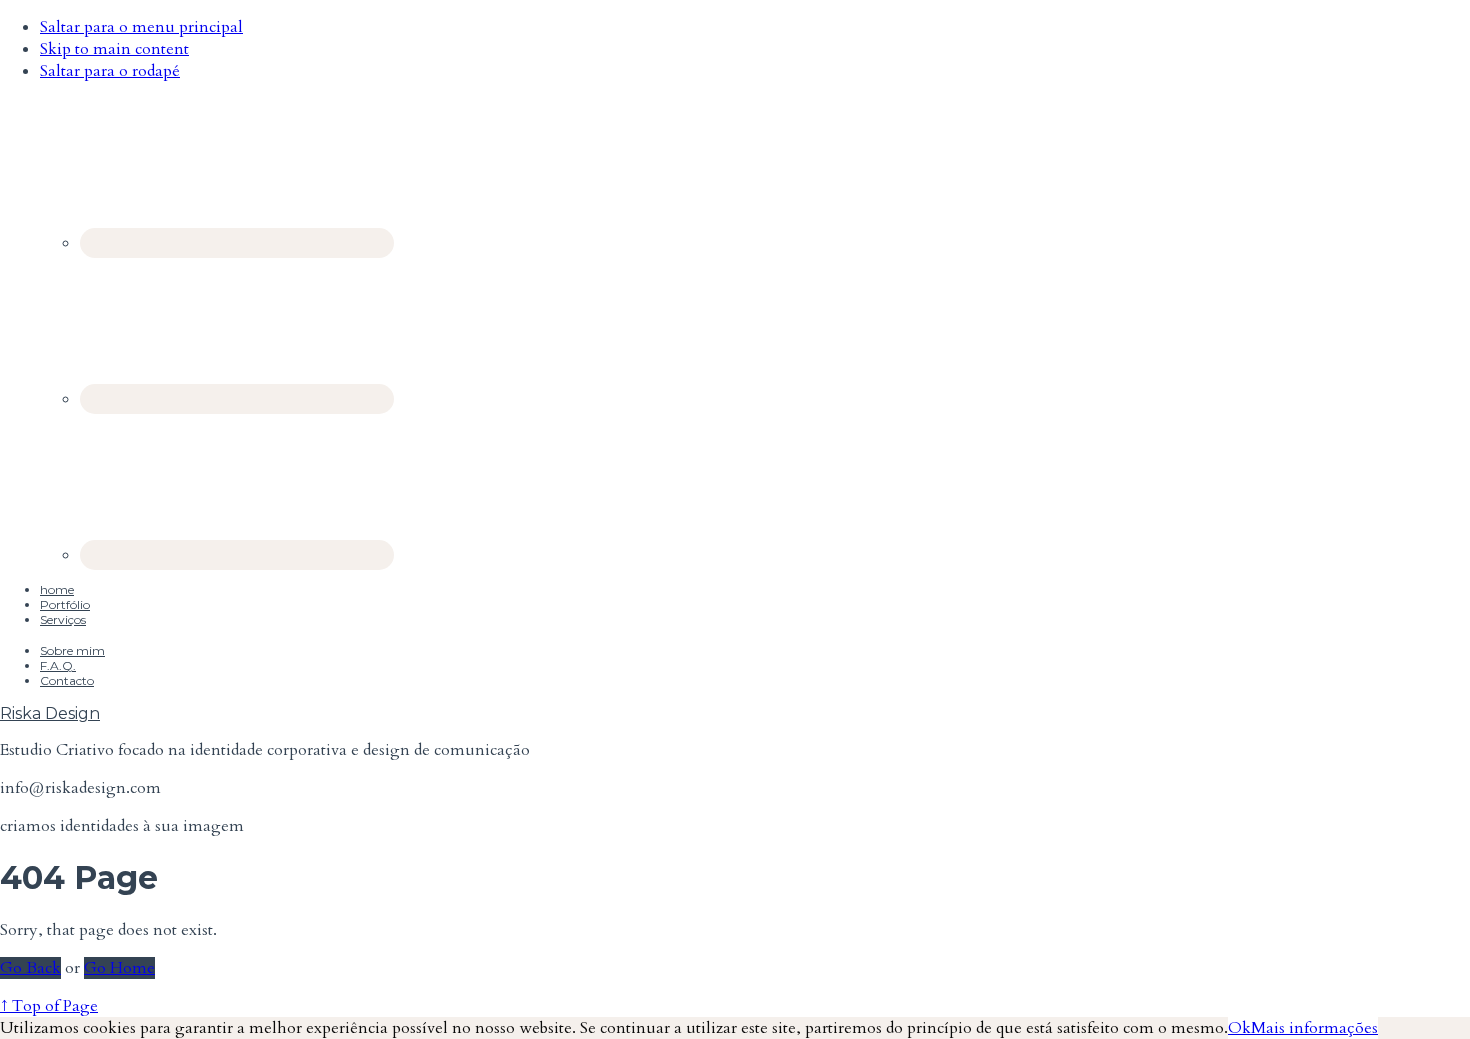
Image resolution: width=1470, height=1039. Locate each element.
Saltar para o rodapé (110, 71)
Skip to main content (114, 49)
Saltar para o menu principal (141, 27)
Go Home (119, 968)
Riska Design (50, 713)
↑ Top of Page (49, 1006)
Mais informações (1314, 1028)
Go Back (30, 968)
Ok (1239, 1028)
